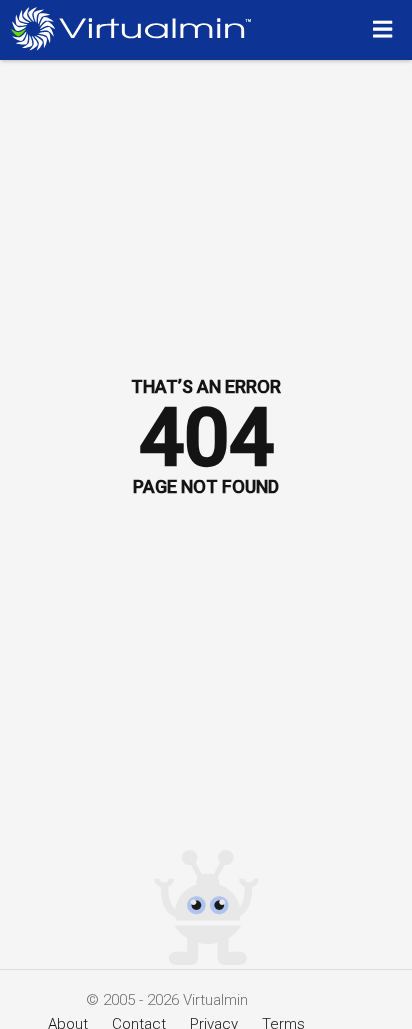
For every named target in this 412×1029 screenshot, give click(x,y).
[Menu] (385, 29)
